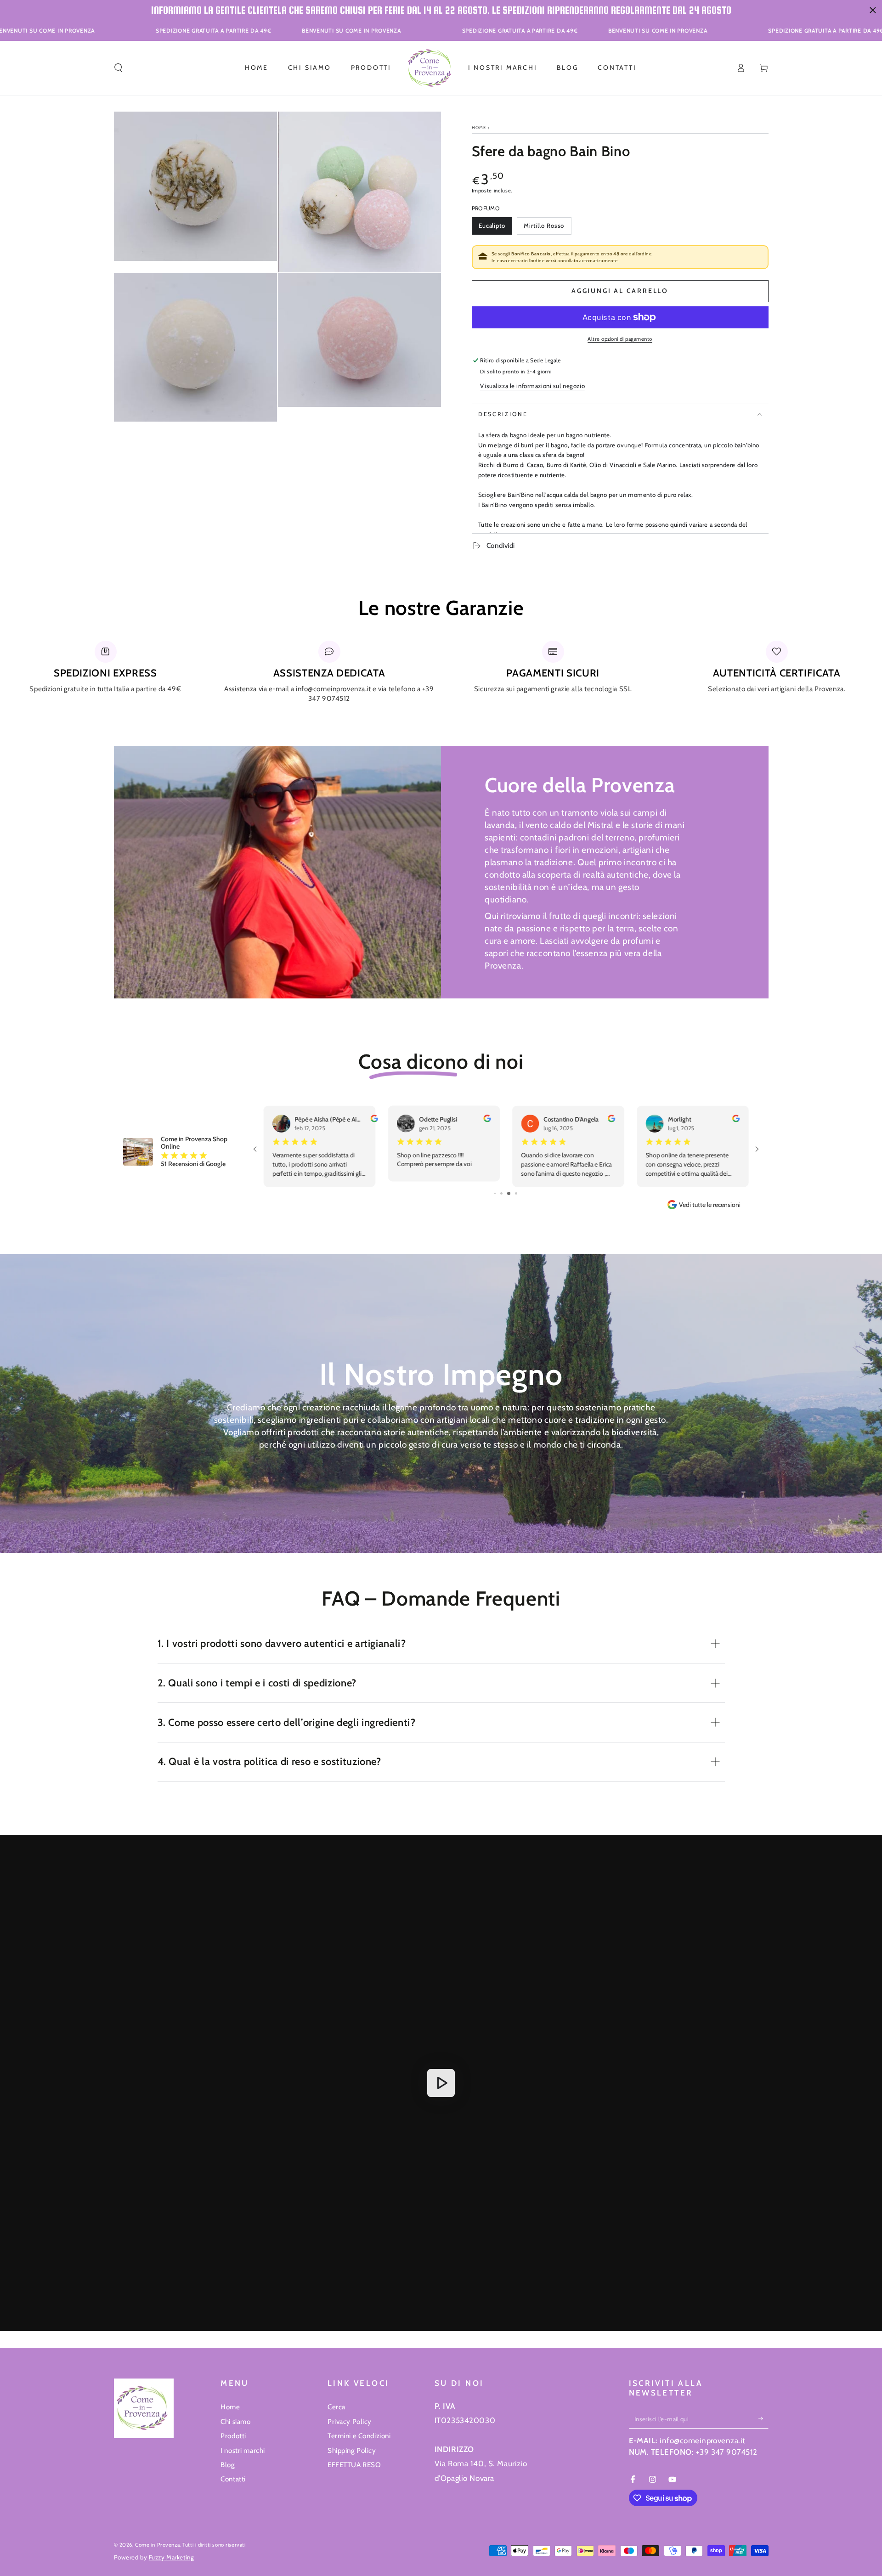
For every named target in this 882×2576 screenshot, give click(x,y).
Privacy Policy (350, 2421)
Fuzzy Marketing (172, 2557)
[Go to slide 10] (512, 1193)
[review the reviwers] (487, 1120)
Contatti (233, 2479)
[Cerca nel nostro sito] (118, 68)
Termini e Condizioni (359, 2436)
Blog (228, 2465)
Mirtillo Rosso (544, 228)
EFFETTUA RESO (354, 2465)
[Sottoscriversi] (763, 2418)
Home (479, 127)
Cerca (336, 2407)
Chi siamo (235, 2421)
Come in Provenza (157, 2545)
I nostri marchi (243, 2450)
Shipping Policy (352, 2450)
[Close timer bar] (873, 10)
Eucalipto (494, 228)
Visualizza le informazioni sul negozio (532, 386)
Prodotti (233, 2436)
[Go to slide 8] (499, 1193)
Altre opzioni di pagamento (620, 339)
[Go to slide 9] (505, 1193)
